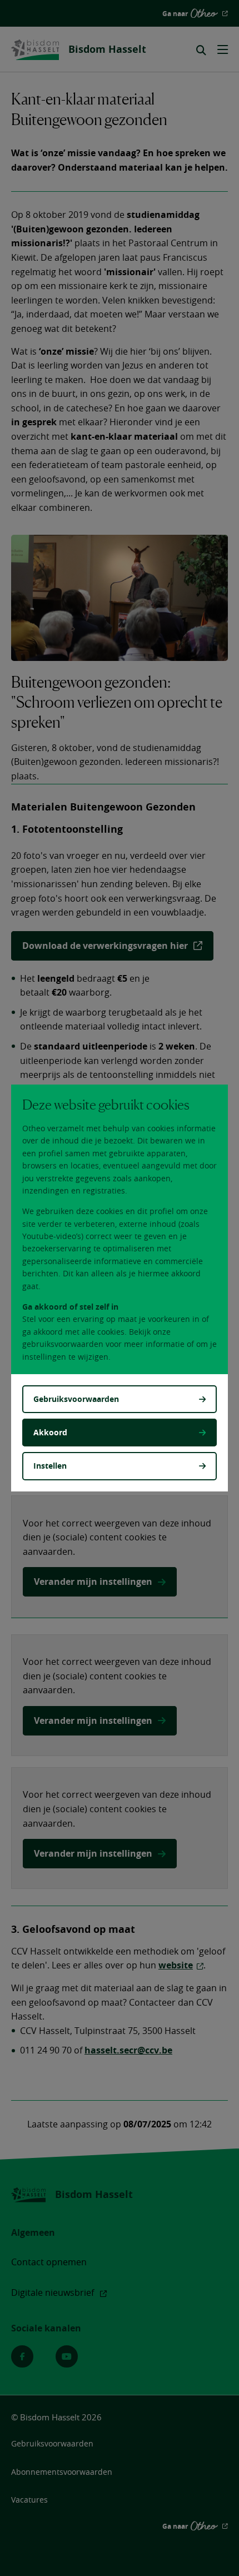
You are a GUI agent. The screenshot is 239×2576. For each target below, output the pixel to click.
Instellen (50, 1466)
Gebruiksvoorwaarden (76, 1399)
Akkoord (50, 1432)
